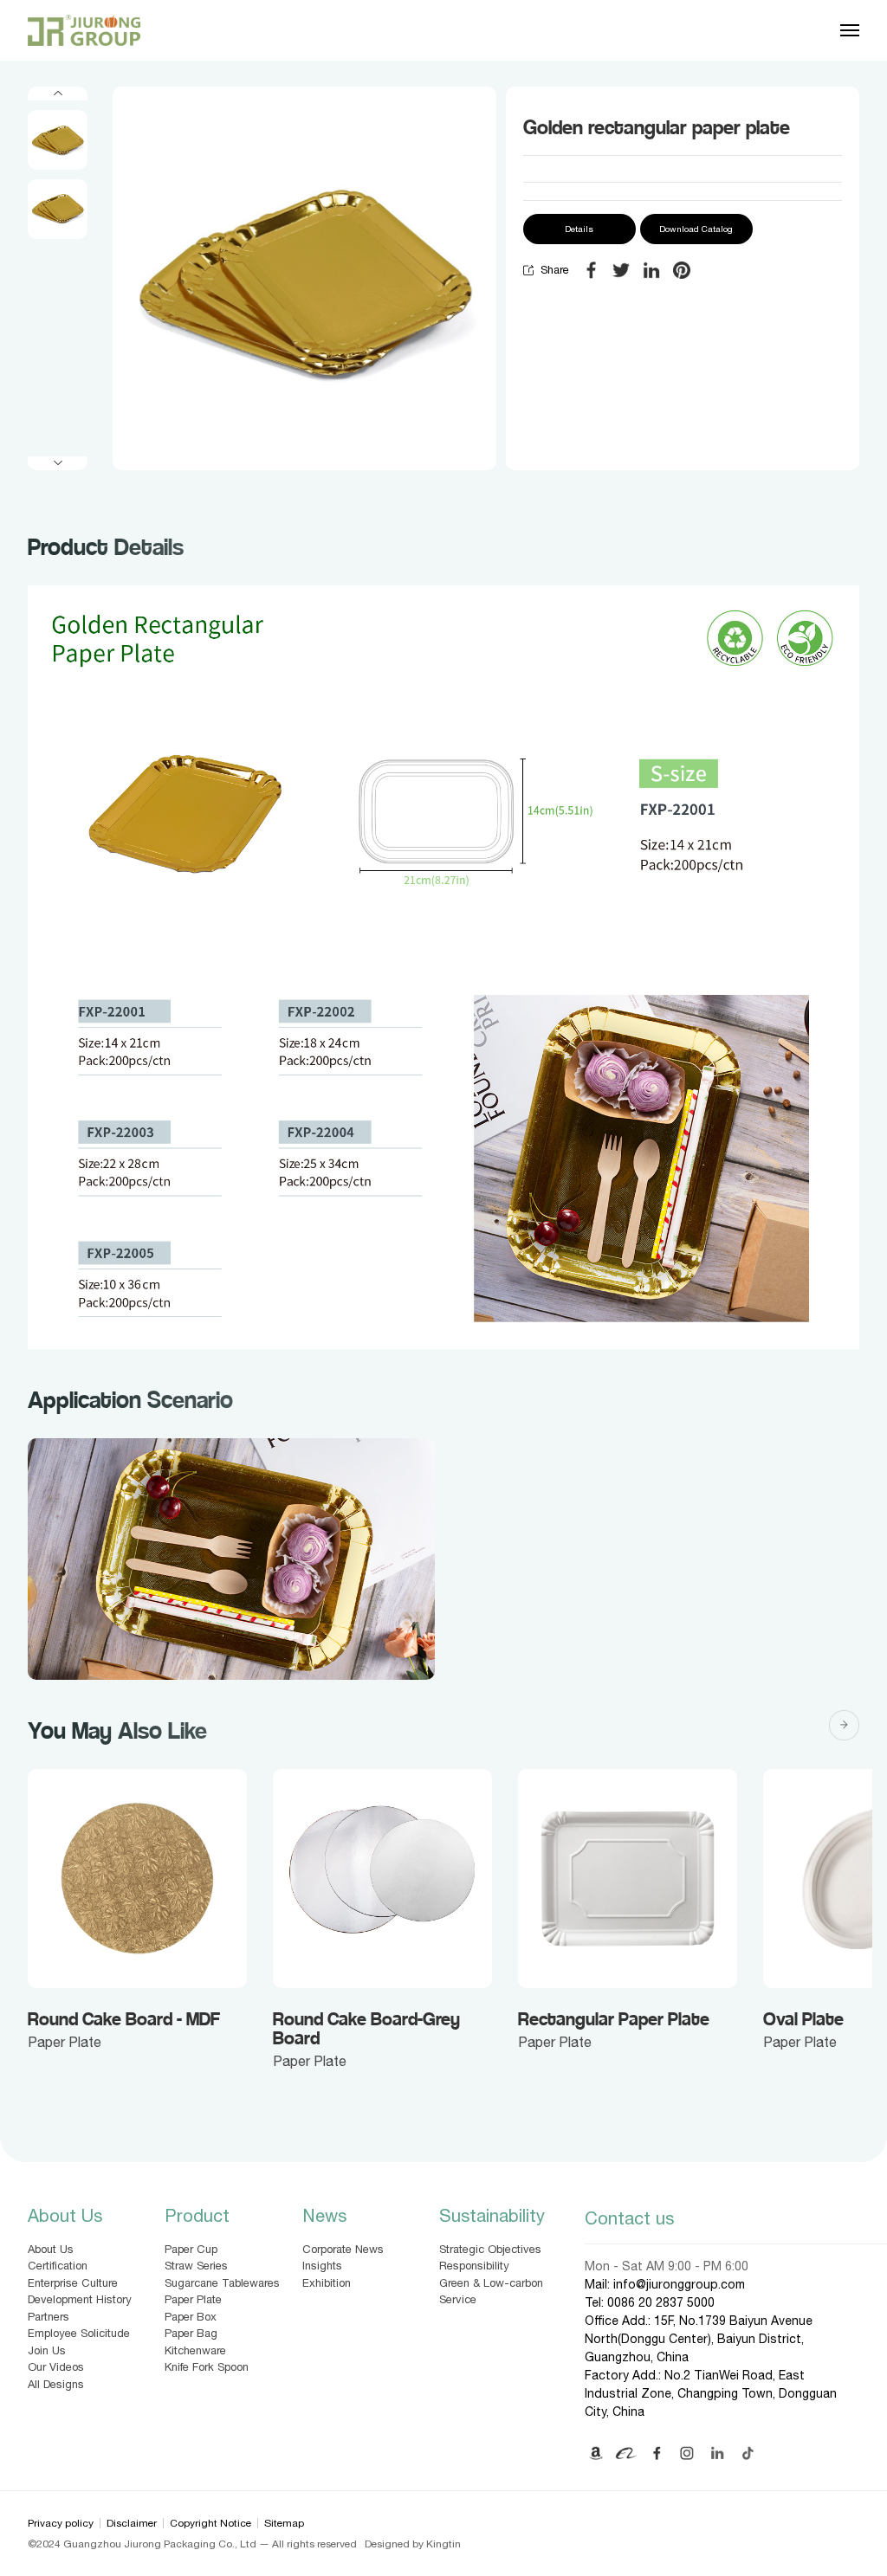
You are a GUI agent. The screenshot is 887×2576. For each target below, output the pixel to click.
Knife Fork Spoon (207, 2367)
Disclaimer (132, 2523)
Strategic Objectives (490, 2249)
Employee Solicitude (79, 2333)
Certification (58, 2266)
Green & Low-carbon (491, 2283)
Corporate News (343, 2249)
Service (458, 2299)
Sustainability (492, 2215)
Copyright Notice (210, 2523)
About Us (65, 2215)
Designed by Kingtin (413, 2544)
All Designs (56, 2384)
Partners (49, 2317)
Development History (80, 2299)
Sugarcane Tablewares (222, 2283)
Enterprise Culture (73, 2283)
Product (197, 2215)
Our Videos (56, 2367)
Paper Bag (191, 2333)
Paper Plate (193, 2299)
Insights (322, 2266)
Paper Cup (191, 2249)
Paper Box (191, 2317)
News (324, 2215)
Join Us (47, 2350)
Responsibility (474, 2266)
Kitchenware (195, 2350)
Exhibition (327, 2283)
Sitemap (284, 2523)
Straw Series (196, 2266)
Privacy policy (61, 2523)
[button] (58, 94)
